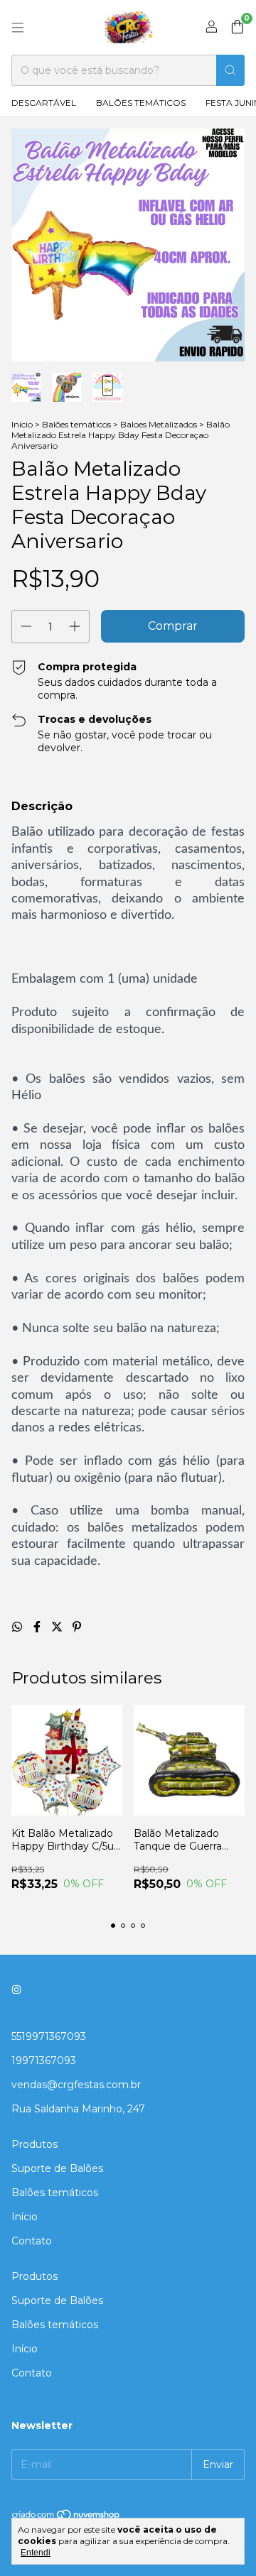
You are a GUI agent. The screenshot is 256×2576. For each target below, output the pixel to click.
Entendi (36, 2553)
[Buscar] (230, 70)
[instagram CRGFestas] (16, 1990)
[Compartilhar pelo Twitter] (58, 1627)
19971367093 (44, 2061)
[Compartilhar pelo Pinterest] (77, 1627)
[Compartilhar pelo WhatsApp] (18, 1627)
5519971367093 (49, 2036)
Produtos (34, 2144)
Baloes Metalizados (159, 424)
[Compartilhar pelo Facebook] (38, 1627)
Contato (32, 2241)
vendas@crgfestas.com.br (76, 2085)
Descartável (44, 103)
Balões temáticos (141, 103)
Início (22, 424)
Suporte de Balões (57, 2168)
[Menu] (18, 28)
